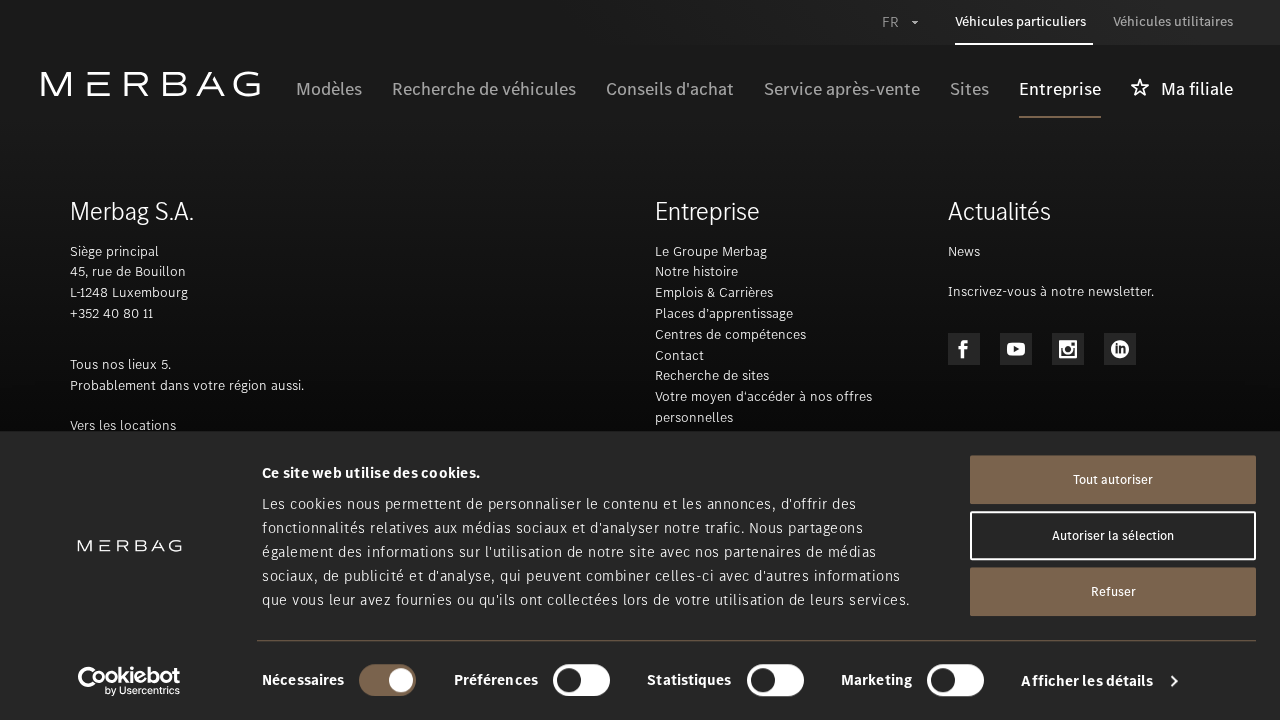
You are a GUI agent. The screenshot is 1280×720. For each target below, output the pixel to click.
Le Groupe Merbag (711, 251)
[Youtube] (1016, 349)
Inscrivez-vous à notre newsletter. (1051, 291)
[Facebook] (964, 349)
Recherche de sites (712, 375)
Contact (679, 355)
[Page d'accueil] (160, 84)
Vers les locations (123, 425)
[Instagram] (1068, 349)
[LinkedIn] (1120, 349)
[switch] (581, 680)
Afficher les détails (1087, 681)
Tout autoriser (1113, 479)
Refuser (1113, 591)
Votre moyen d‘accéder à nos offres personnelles (763, 407)
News (964, 251)
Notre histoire (696, 271)
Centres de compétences (730, 334)
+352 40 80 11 (111, 313)
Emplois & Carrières (714, 292)
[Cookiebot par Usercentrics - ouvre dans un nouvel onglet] (129, 681)
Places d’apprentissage (724, 313)
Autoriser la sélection (1113, 535)
